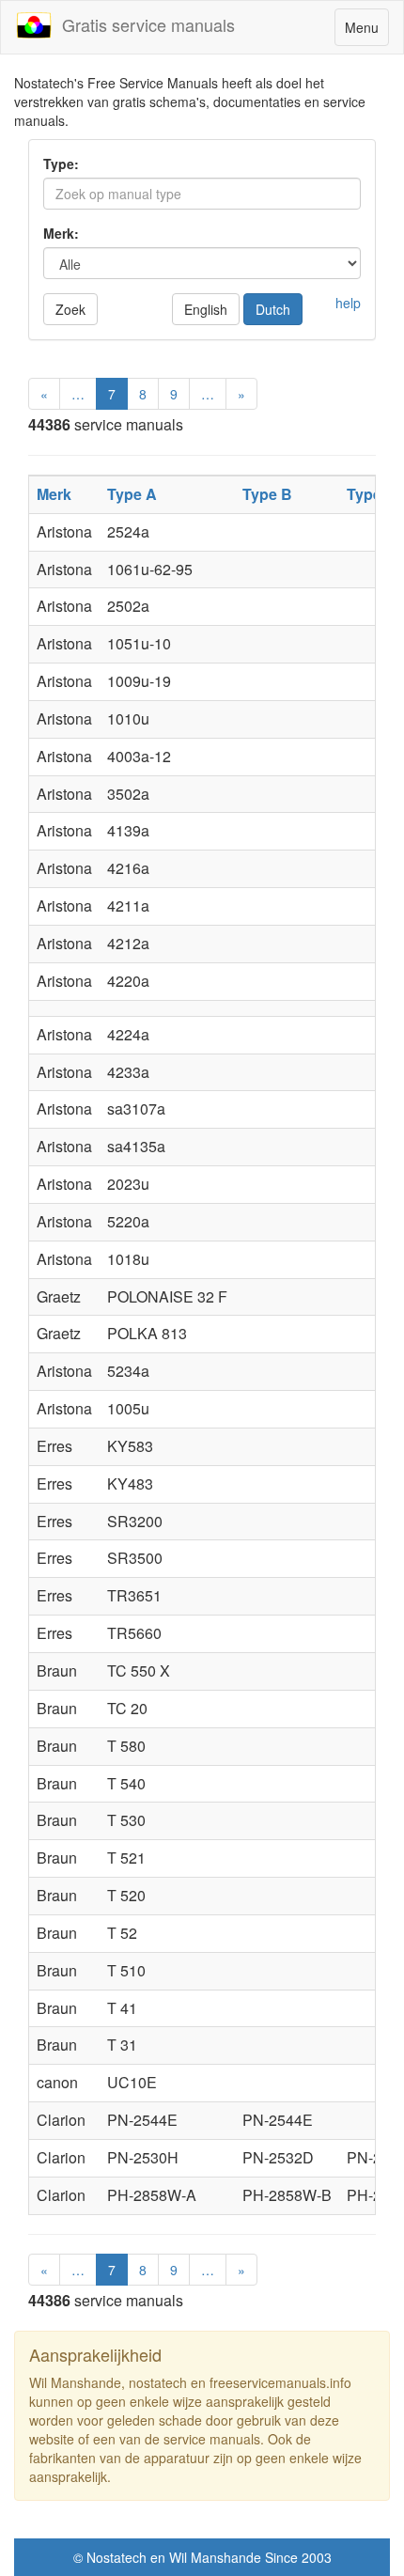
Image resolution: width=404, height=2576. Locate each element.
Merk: (61, 233)
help (348, 303)
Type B (267, 494)
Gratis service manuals (144, 24)
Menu (366, 31)
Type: (61, 164)
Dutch (273, 309)
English (206, 309)
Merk (54, 494)
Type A (132, 494)
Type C (372, 494)
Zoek (70, 309)
